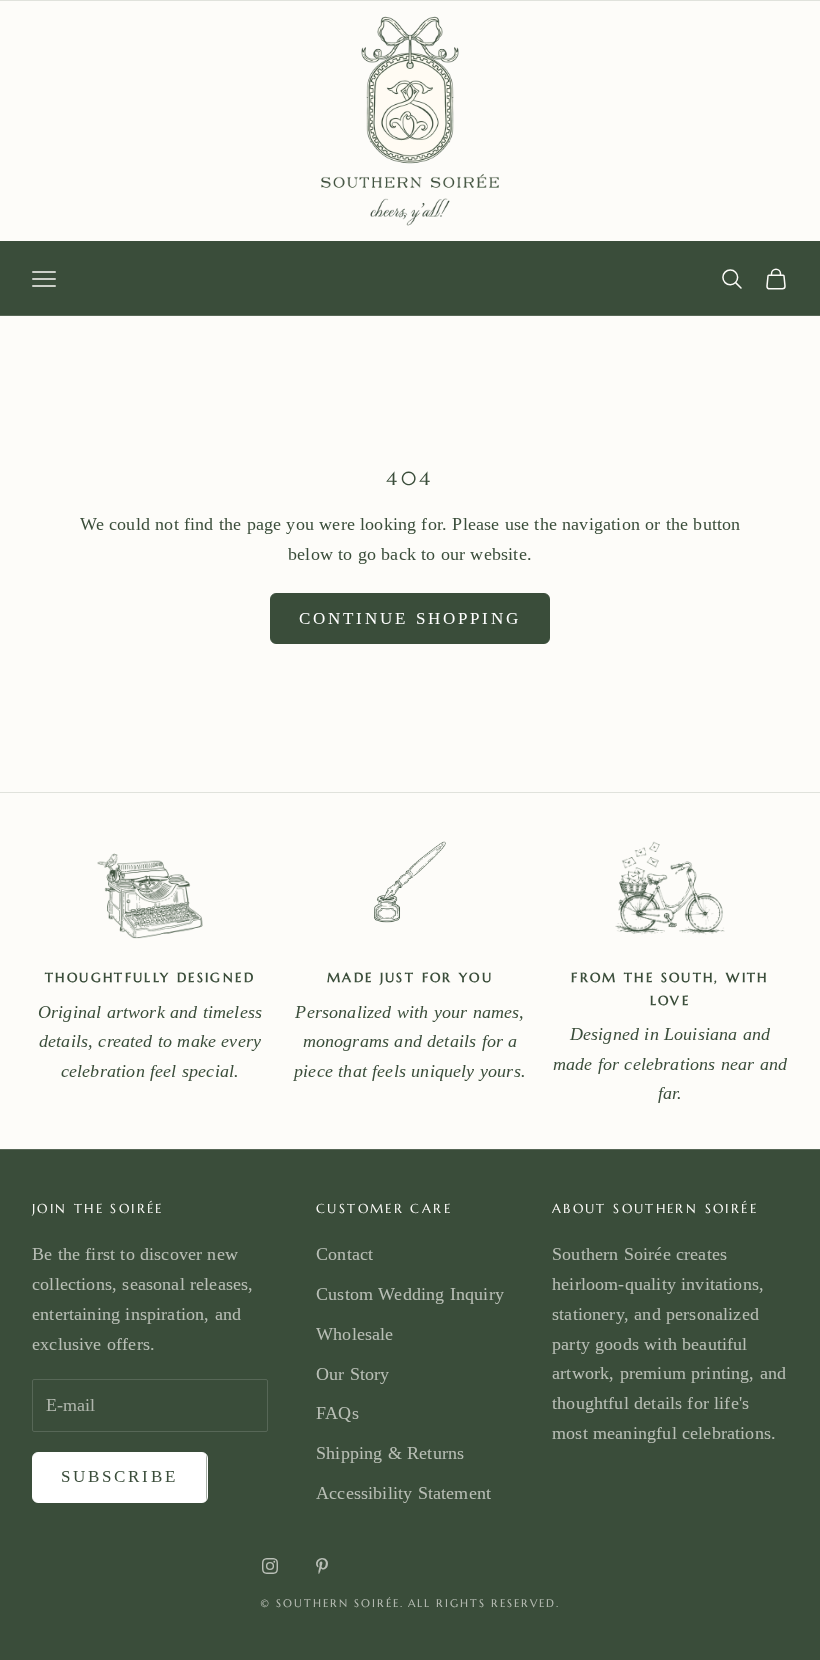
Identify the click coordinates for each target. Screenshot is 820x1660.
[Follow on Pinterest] (322, 1566)
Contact (344, 1254)
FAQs (337, 1413)
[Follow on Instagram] (270, 1566)
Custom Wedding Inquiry (410, 1294)
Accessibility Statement (403, 1493)
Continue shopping (410, 618)
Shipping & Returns (390, 1453)
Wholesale (355, 1334)
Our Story (353, 1374)
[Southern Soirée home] (410, 121)
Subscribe (120, 1476)
